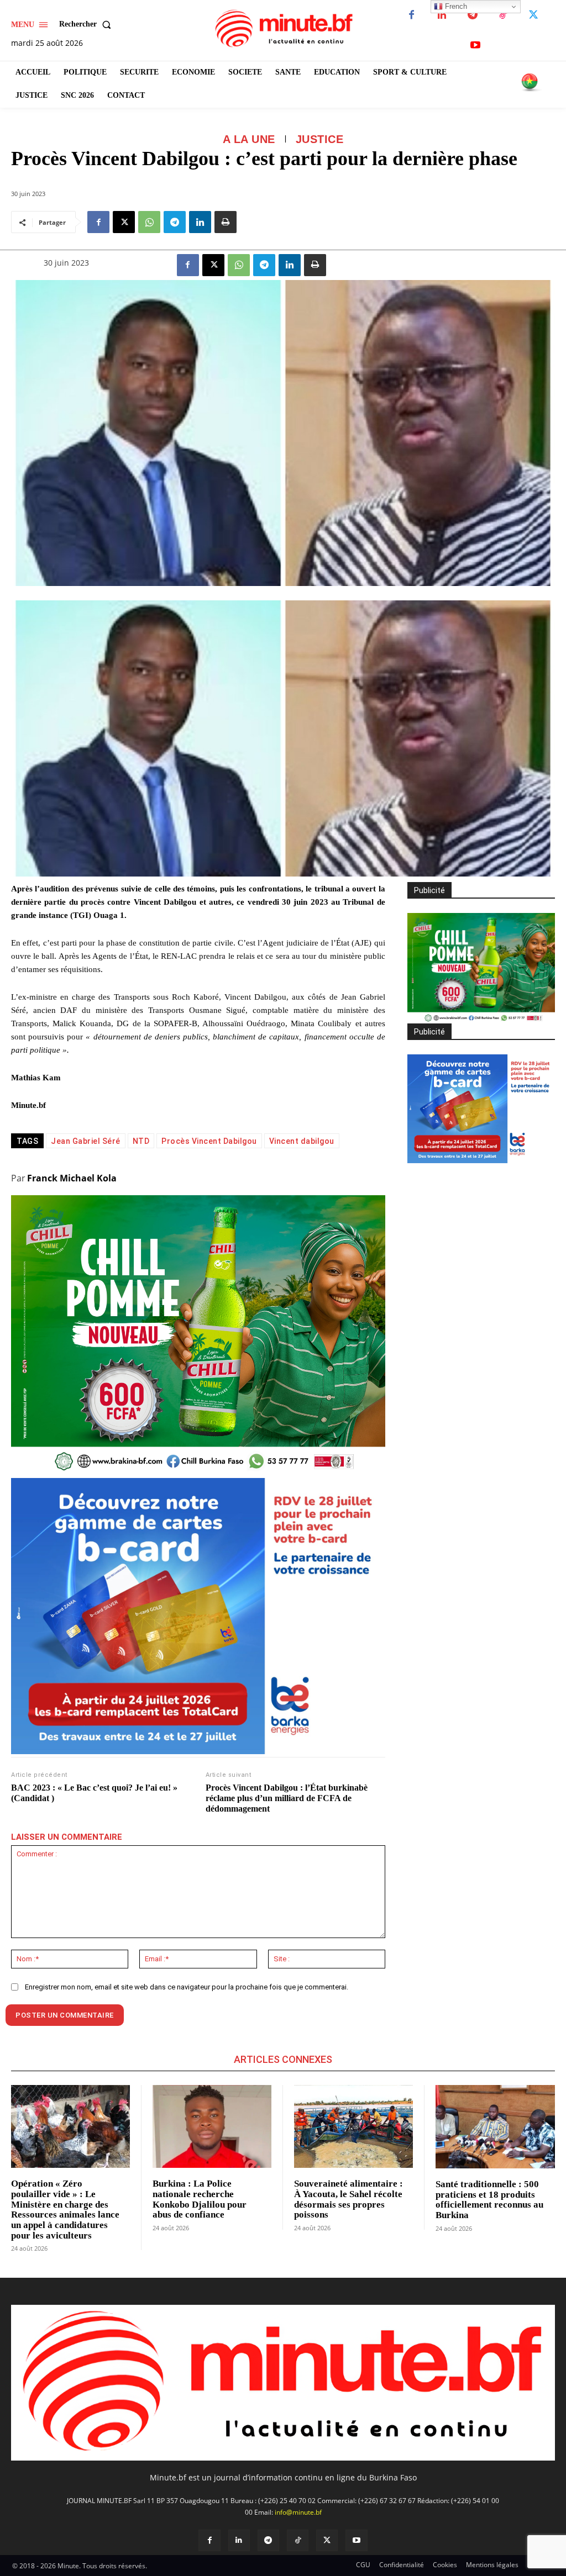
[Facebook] (412, 15)
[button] (87, 24)
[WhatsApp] (149, 222)
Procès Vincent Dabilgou (209, 1141)
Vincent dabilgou (302, 1141)
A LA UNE (249, 139)
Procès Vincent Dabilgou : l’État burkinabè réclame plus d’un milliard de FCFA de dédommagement (287, 1798)
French (455, 6)
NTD (141, 1141)
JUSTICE (320, 139)
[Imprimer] (226, 222)
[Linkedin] (442, 15)
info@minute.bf (298, 2512)
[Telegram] (472, 15)
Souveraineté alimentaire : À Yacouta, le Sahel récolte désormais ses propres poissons (348, 2199)
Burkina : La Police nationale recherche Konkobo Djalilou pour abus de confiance (200, 2199)
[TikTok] (503, 15)
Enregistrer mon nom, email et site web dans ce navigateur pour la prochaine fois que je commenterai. (187, 1987)
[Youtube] (475, 46)
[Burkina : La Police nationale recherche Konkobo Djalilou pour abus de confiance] (212, 2127)
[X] (533, 15)
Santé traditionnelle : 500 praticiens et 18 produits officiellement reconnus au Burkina (489, 2200)
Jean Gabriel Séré (86, 1141)
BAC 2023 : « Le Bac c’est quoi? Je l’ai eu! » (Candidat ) (94, 1793)
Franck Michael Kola (72, 1178)
